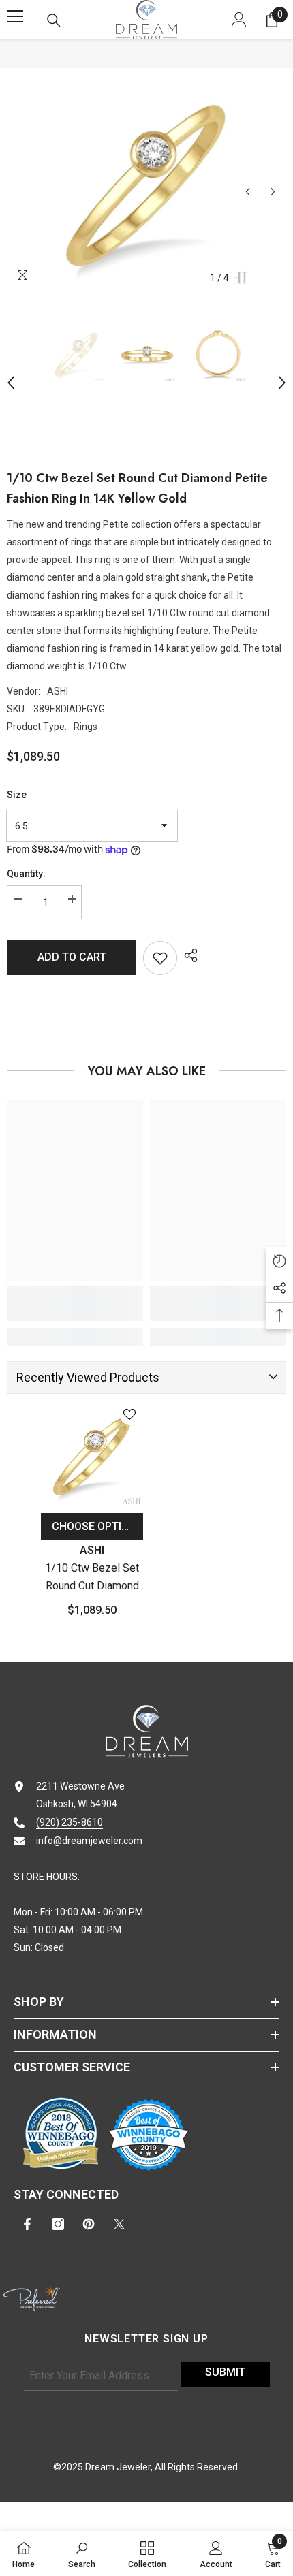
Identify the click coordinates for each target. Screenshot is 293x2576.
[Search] (54, 20)
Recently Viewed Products (88, 1377)
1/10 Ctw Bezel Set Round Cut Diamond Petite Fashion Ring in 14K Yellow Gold (92, 1578)
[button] (248, 192)
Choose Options (97, 1526)
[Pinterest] (89, 2224)
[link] (75, 1312)
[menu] (15, 16)
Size (17, 795)
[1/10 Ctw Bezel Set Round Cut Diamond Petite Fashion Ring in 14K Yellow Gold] (92, 1455)
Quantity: (26, 874)
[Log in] (239, 20)
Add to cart (72, 957)
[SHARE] (187, 955)
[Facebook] (27, 2224)
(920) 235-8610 (70, 1822)
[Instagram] (58, 2224)
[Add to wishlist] (160, 958)
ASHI (58, 691)
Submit (225, 2372)
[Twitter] (119, 2224)
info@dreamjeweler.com (89, 1841)
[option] (146, 183)
